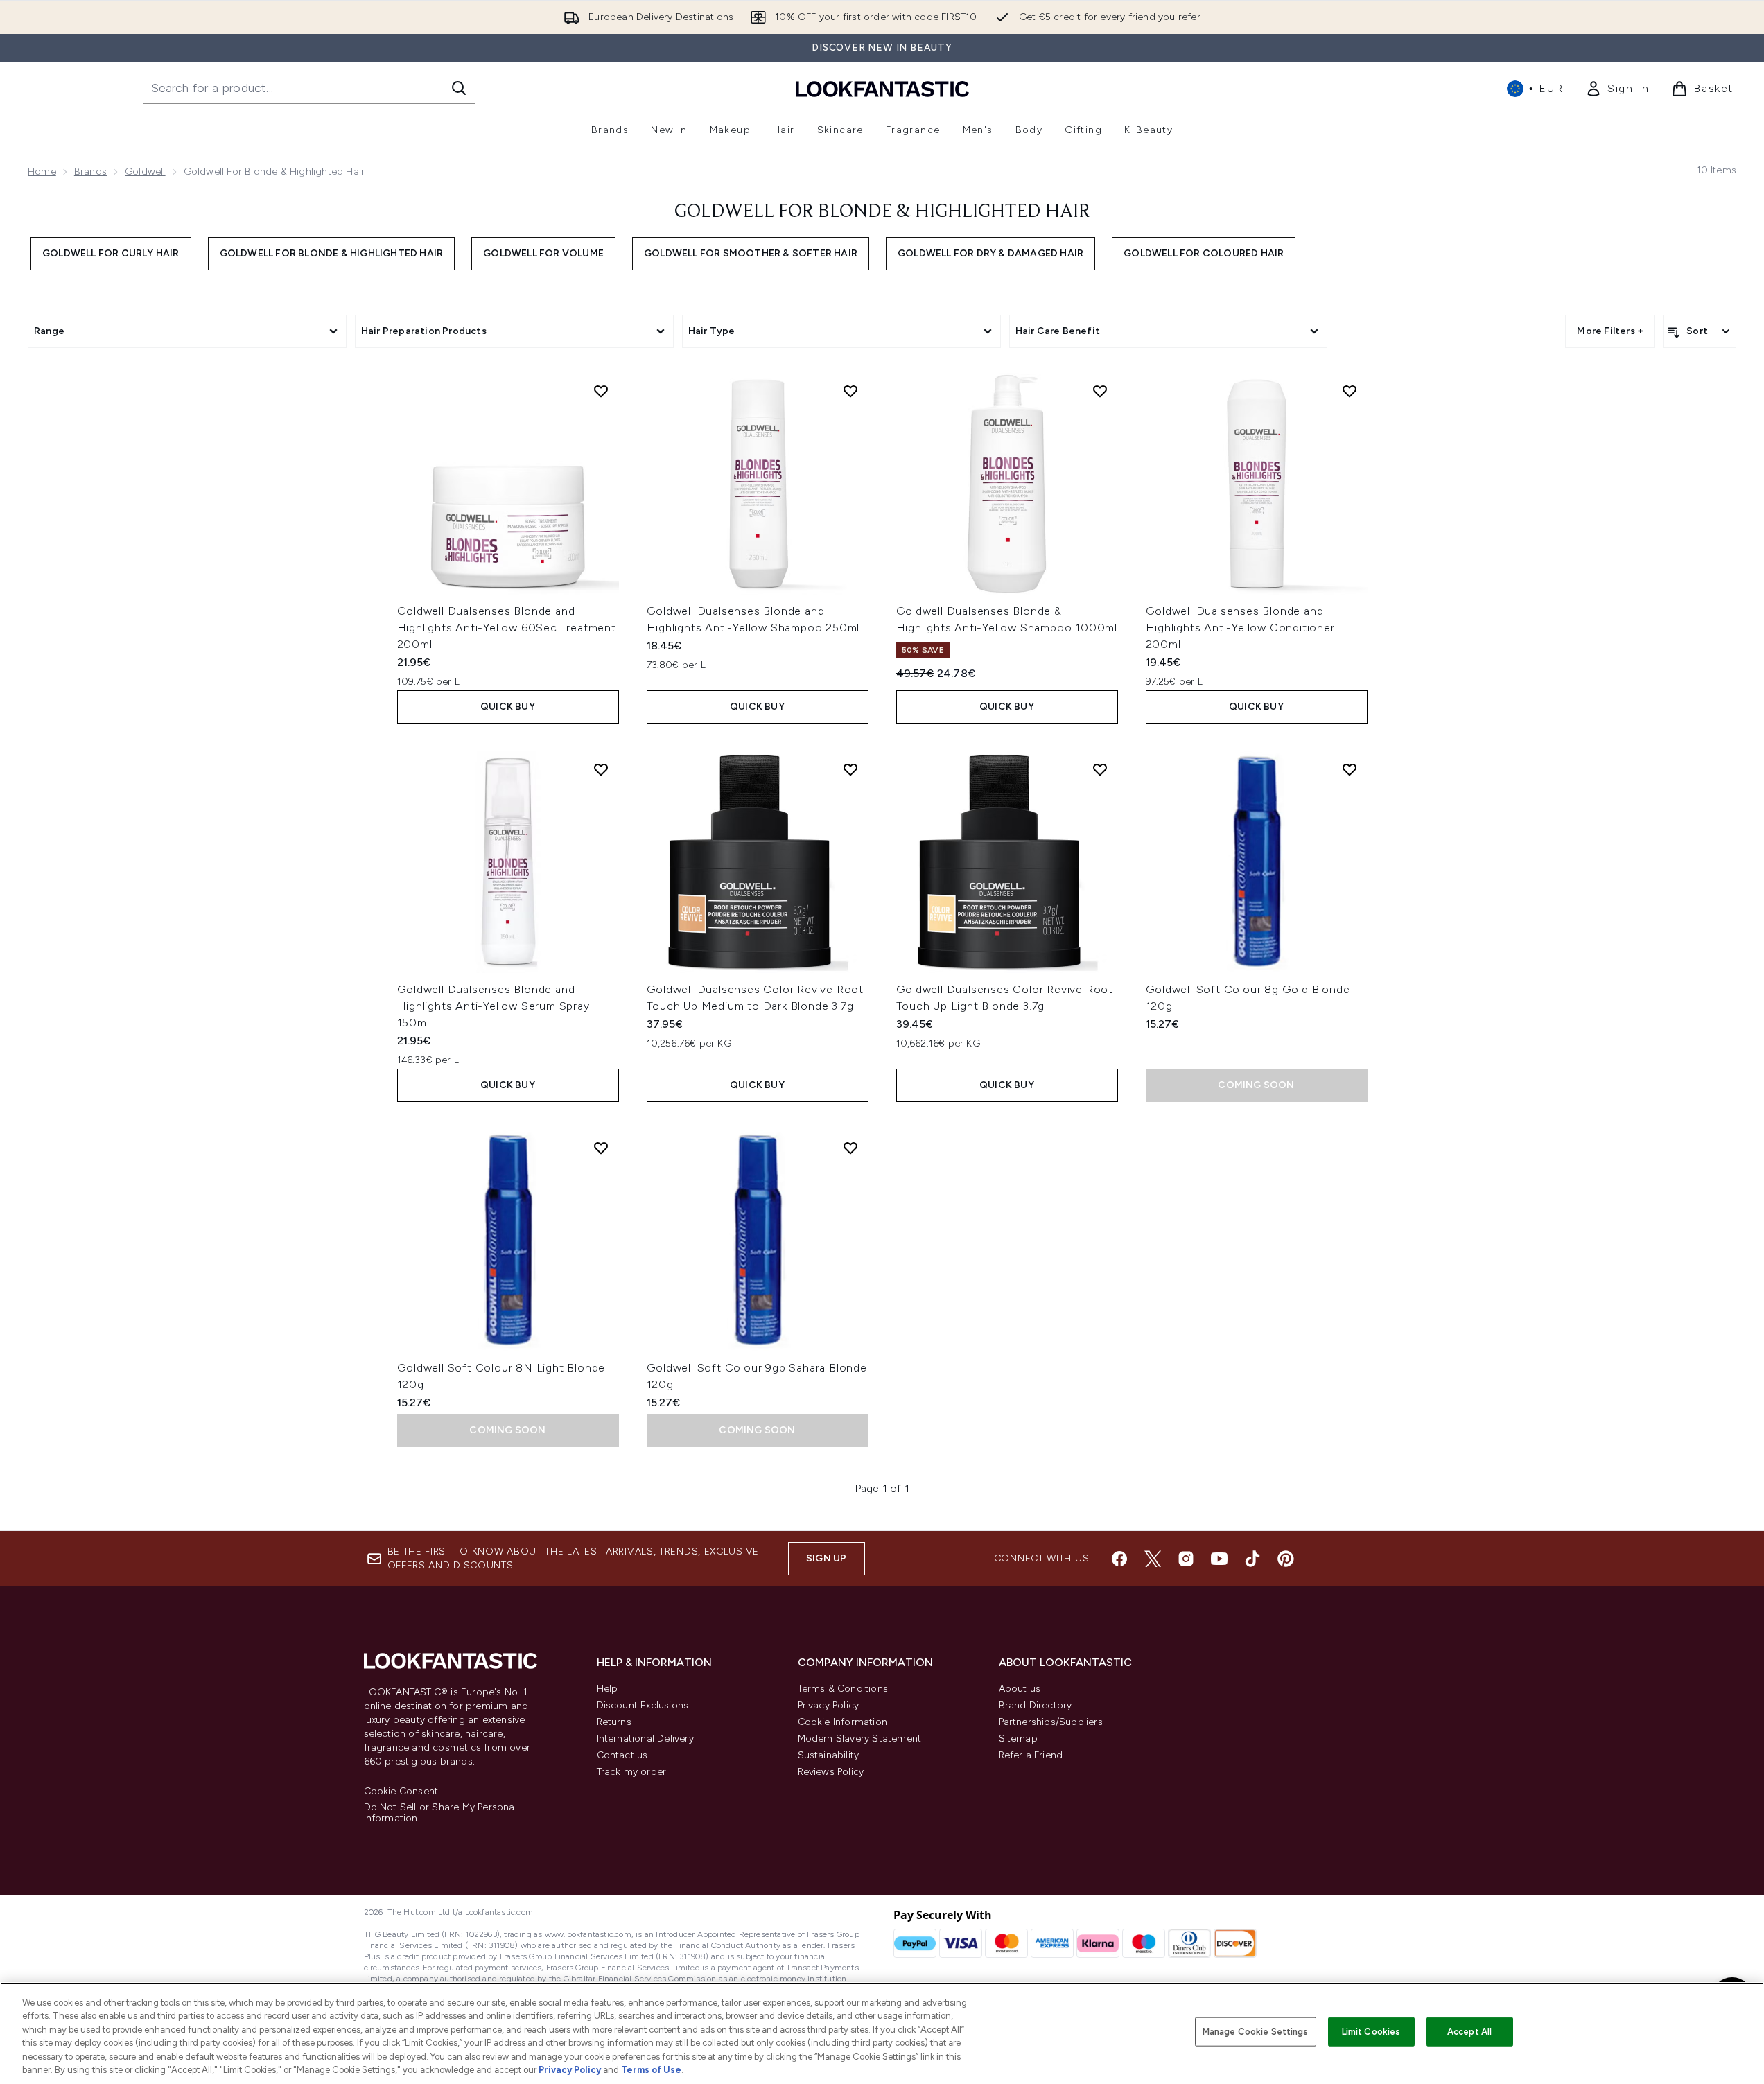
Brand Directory (1036, 1705)
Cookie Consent (401, 1792)
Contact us (622, 1755)
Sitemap (1018, 1739)
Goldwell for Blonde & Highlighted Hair (882, 212)
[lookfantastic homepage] (882, 88)
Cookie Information (843, 1722)
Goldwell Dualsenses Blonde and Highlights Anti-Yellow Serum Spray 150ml (494, 1006)
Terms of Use (651, 2070)
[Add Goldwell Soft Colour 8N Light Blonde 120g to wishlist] (601, 1148)
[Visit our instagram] (1186, 1559)
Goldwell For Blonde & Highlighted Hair (332, 253)
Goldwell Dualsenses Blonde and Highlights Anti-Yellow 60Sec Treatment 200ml (507, 628)
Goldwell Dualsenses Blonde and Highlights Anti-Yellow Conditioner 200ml (1240, 628)
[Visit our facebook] (1119, 1559)
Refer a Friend (1031, 1755)
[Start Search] (459, 88)
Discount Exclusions (643, 1705)
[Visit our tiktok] (1252, 1559)
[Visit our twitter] (1153, 1559)
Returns (614, 1722)
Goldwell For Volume (543, 253)
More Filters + (1610, 331)
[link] (1617, 89)
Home (42, 172)
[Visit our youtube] (1219, 1559)
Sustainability (829, 1755)
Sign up (826, 1558)
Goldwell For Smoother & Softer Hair (751, 253)
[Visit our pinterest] (1286, 1559)
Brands (90, 172)
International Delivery (645, 1739)
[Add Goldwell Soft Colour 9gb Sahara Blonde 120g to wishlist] (850, 1148)
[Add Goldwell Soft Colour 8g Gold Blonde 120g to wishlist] (1350, 769)
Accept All (1469, 2032)
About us (1020, 1689)
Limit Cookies (1371, 2032)
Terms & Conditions (843, 1689)
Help (608, 1689)
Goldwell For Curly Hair (111, 253)
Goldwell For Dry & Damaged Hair (990, 253)
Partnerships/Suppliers (1051, 1722)
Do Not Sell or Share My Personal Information (440, 1813)
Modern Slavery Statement (860, 1739)
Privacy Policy (829, 1705)
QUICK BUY (508, 707)
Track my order (632, 1772)
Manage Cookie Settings (1256, 2032)
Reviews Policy (831, 1772)
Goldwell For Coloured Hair (1204, 253)
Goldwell (145, 172)
